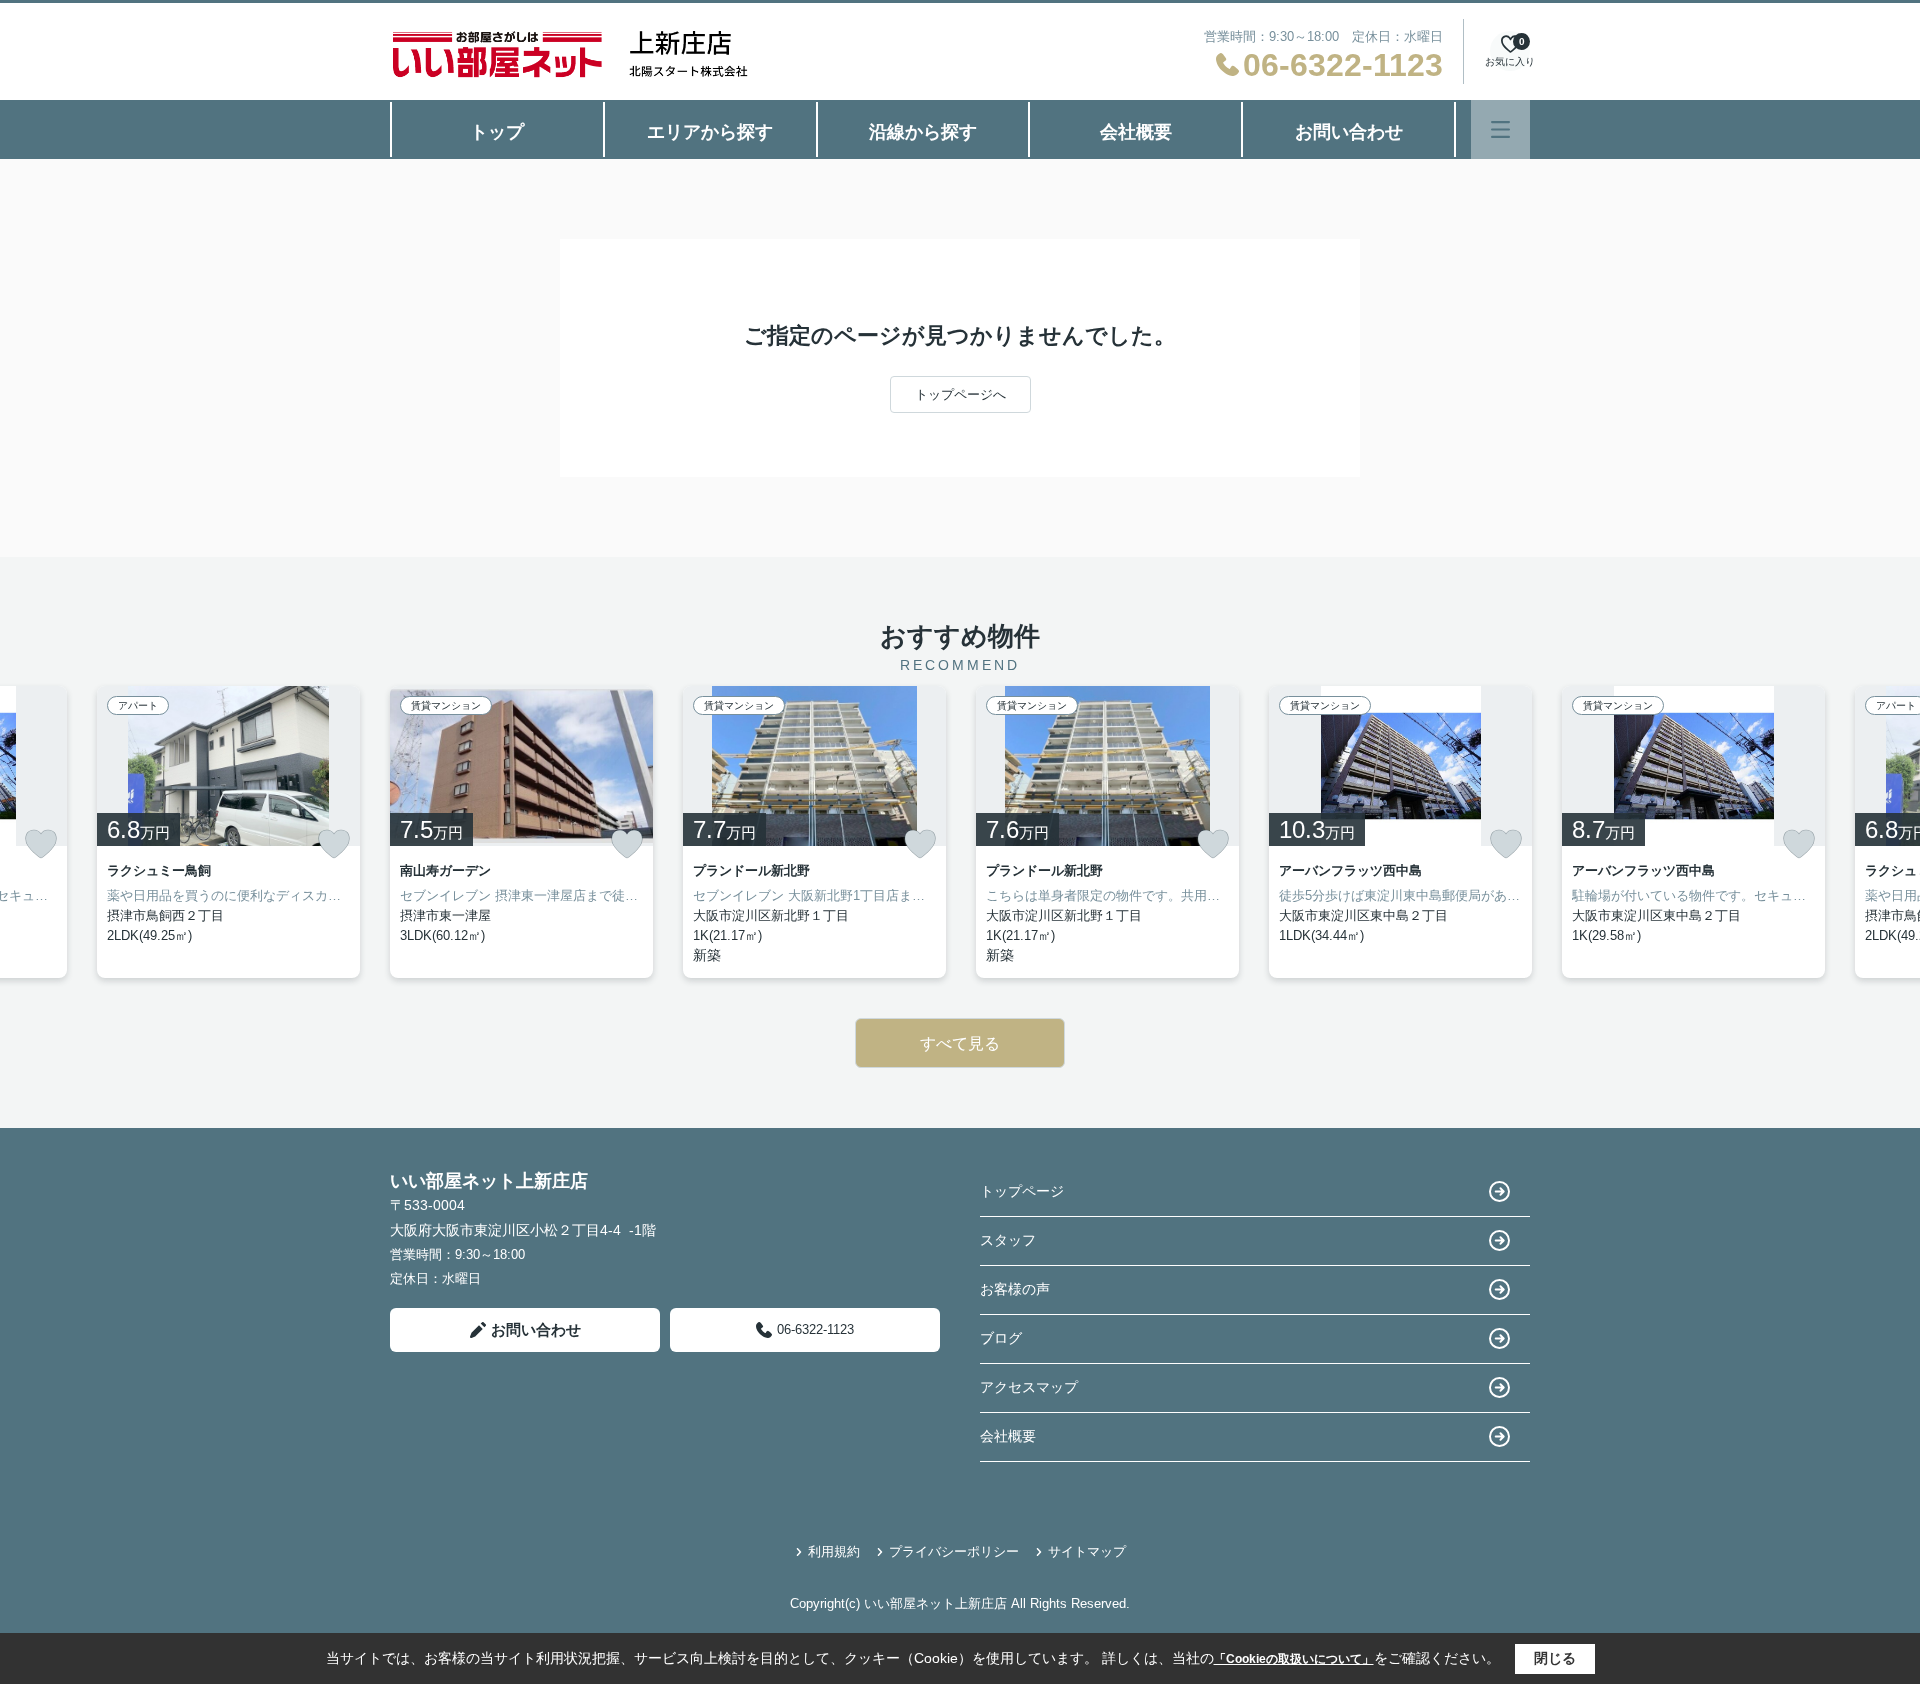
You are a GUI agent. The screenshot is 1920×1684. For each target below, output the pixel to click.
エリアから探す (710, 132)
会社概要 (1136, 132)
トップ (497, 132)
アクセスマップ (1029, 1387)
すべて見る (960, 1043)
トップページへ (960, 394)
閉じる (1555, 1658)
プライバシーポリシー (954, 1551)
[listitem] (521, 832)
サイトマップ (1087, 1551)
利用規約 (834, 1551)
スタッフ (1008, 1240)
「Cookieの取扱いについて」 (1294, 1659)
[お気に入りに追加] (41, 844)
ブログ (1001, 1338)
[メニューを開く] (1500, 129)
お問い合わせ (1349, 132)
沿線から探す (923, 132)
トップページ (1022, 1191)
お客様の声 (1015, 1289)
